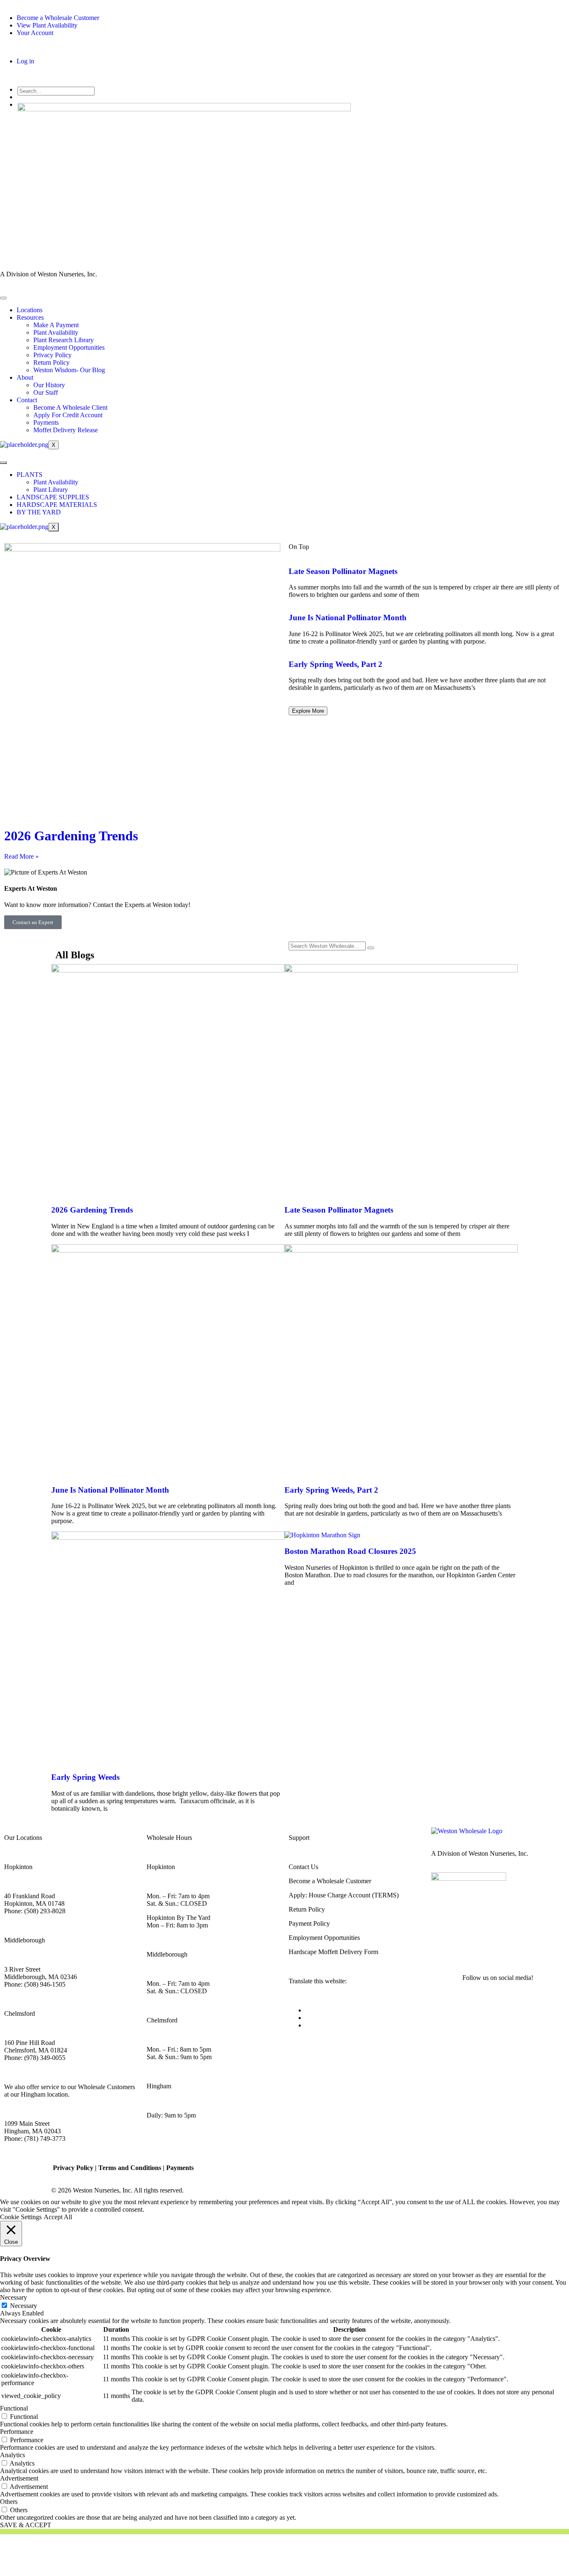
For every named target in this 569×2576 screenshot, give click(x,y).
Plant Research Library (64, 340)
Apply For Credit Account (68, 415)
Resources (30, 317)
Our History (49, 385)
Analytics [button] (12, 2455)
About (25, 377)
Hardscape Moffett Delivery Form (333, 1952)
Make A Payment (56, 325)
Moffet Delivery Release (66, 430)
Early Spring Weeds (85, 1777)
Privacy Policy (52, 355)
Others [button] (9, 2502)
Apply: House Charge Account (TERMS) (344, 1895)
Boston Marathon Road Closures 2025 (350, 1551)
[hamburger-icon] (3, 298)
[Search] (371, 948)
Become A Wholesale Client (70, 407)
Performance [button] (17, 2432)
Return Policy (51, 362)
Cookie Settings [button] (21, 2217)
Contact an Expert (33, 922)
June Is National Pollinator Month (348, 618)
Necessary (24, 2306)
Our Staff (46, 392)
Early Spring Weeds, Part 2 (336, 664)
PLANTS (30, 475)
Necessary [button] (14, 2297)
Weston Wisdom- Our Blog (69, 370)
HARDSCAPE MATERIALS (57, 505)
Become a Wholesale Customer (330, 1881)
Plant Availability (56, 332)
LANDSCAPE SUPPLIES (53, 497)
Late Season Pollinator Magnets (343, 571)
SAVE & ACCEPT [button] (26, 2525)
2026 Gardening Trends (71, 836)
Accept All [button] (58, 2217)
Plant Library (51, 490)
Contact (27, 400)
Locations (30, 310)
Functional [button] (14, 2408)
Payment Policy (309, 1923)
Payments (46, 422)
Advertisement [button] (19, 2478)
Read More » (21, 856)
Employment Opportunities (69, 347)
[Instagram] (464, 1947)
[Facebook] (442, 1947)
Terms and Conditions (130, 2168)
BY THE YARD (39, 512)
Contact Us (303, 1867)
